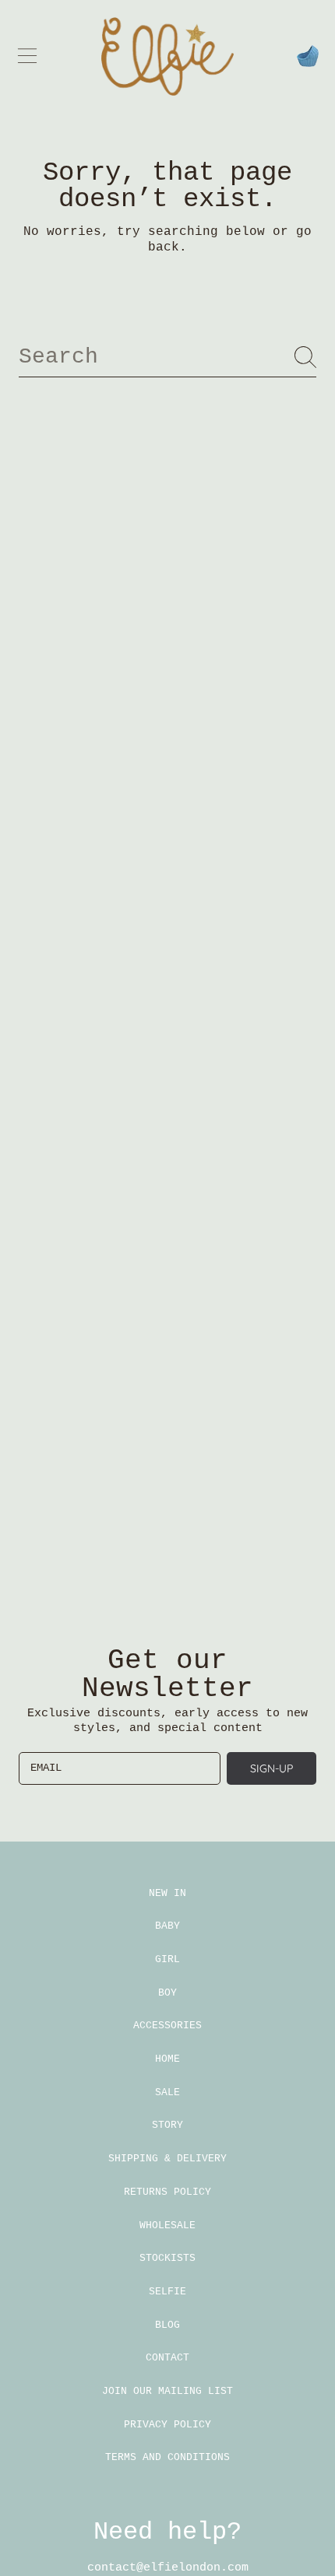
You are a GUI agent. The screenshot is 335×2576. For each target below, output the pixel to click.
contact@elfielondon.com (168, 2568)
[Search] (305, 357)
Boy (167, 1993)
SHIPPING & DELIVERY (167, 2159)
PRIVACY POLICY (167, 2425)
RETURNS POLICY (167, 2192)
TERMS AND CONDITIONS (167, 2457)
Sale (167, 2092)
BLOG (167, 2325)
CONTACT (167, 2358)
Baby (167, 1926)
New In (167, 1893)
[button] (27, 56)
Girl (167, 1959)
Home (167, 2059)
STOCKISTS (167, 2258)
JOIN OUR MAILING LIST (167, 2391)
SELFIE (167, 2292)
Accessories (167, 2026)
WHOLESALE (167, 2226)
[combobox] (167, 357)
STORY (167, 2125)
